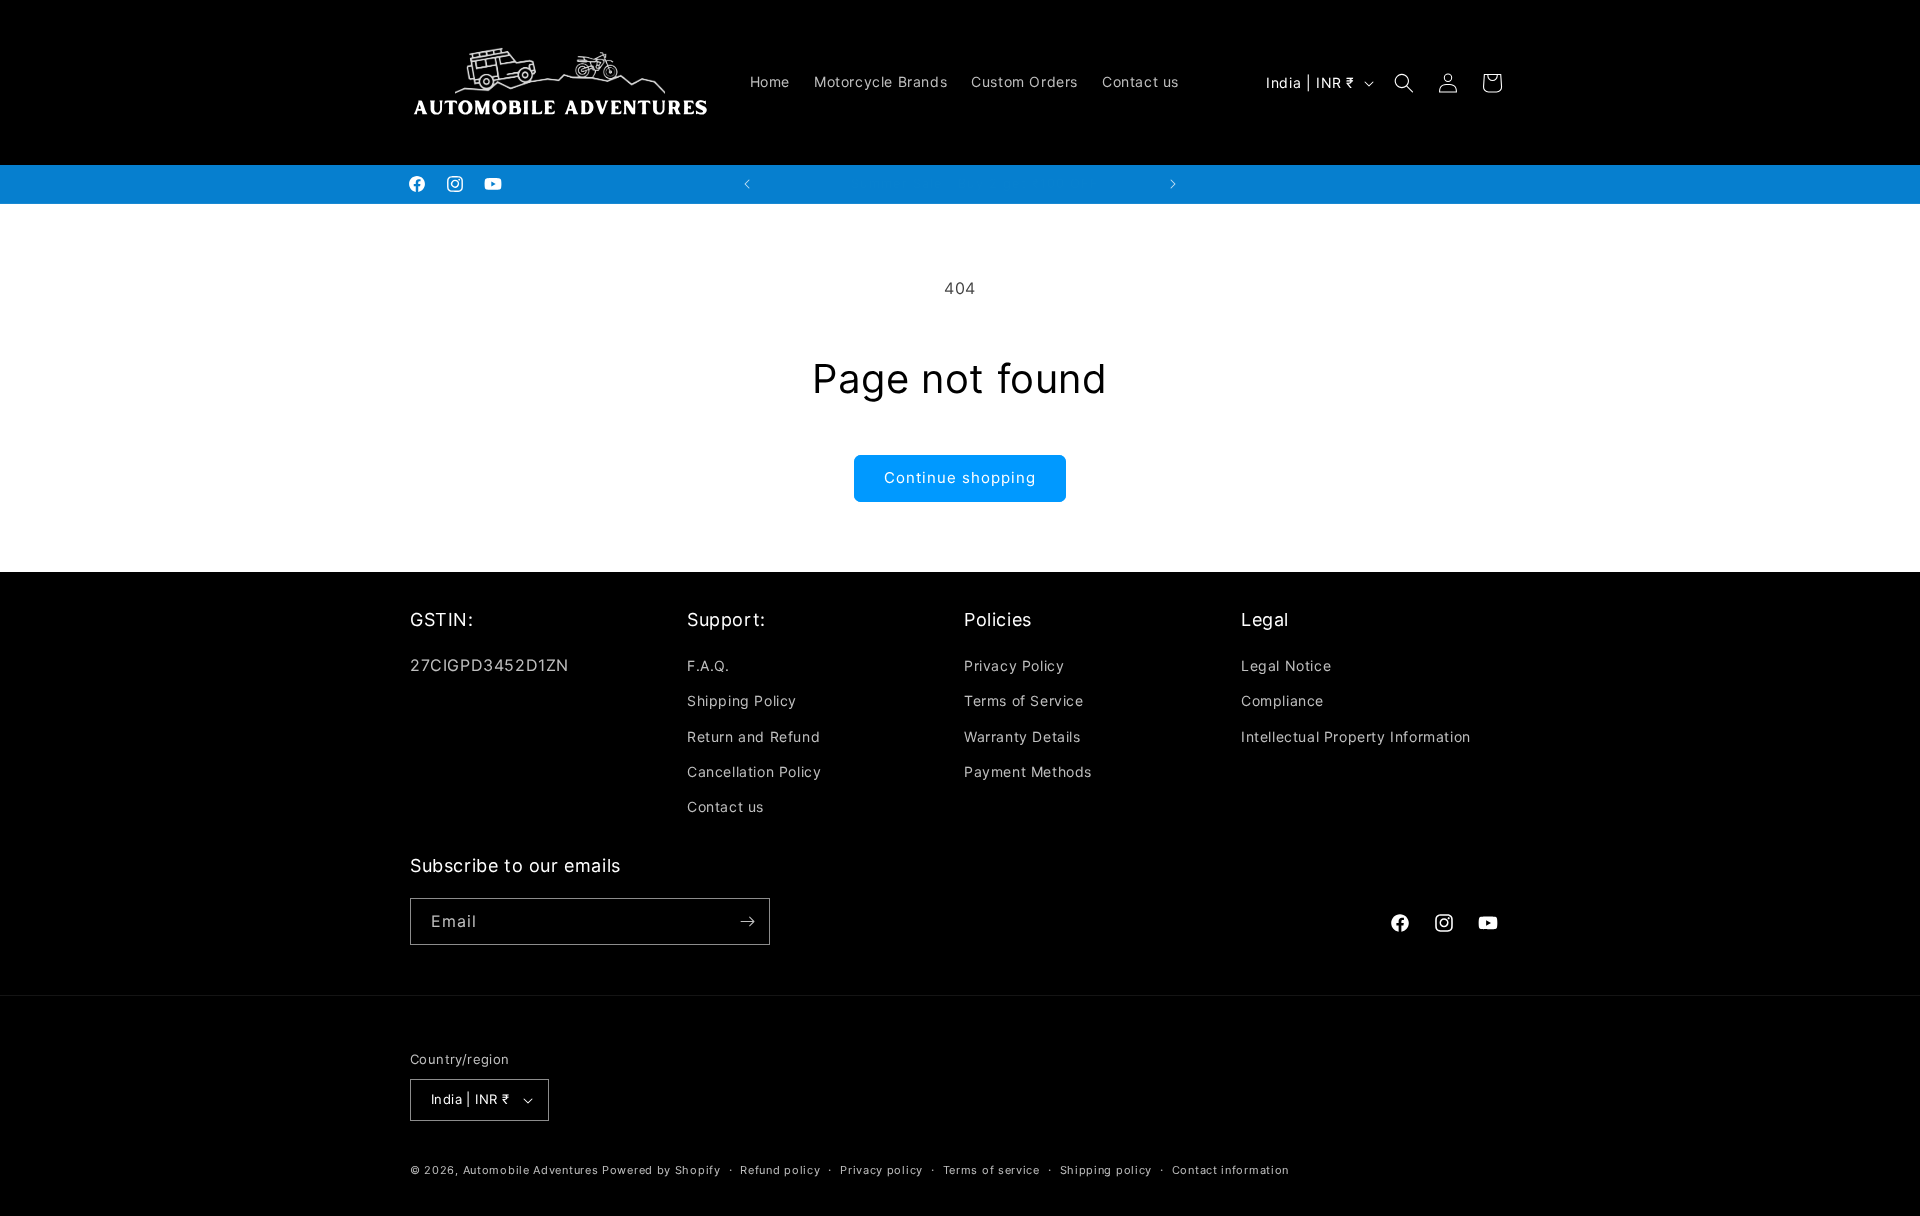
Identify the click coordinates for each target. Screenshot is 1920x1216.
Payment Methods (1028, 771)
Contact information (1230, 1170)
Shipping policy (1106, 1170)
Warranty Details (1022, 736)
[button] (1404, 83)
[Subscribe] (747, 921)
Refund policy (780, 1170)
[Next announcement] (1173, 184)
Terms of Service (1024, 700)
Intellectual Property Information (1356, 736)
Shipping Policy (742, 700)
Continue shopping (960, 477)
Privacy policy (881, 1170)
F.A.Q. (708, 665)
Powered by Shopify (661, 1170)
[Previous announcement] (747, 184)
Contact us (725, 806)
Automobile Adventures (531, 1170)
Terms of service (991, 1170)
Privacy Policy (1014, 665)
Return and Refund (753, 736)
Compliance (1282, 700)
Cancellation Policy (754, 771)
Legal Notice (1286, 665)
